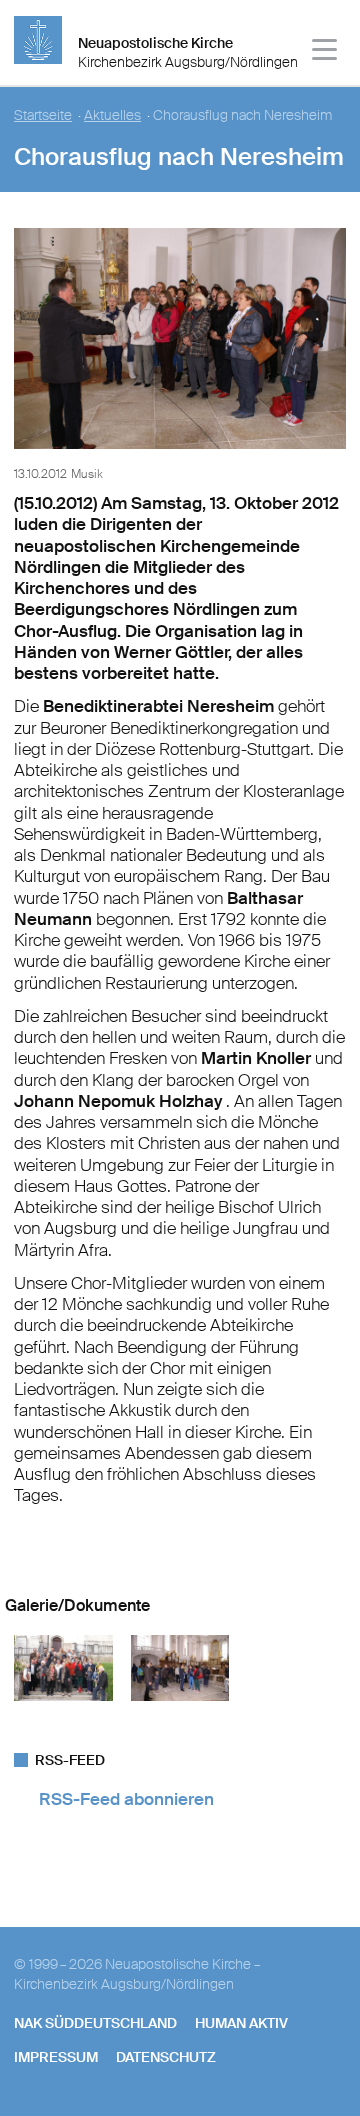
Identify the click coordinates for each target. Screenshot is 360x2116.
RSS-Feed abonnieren (126, 1799)
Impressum (56, 2057)
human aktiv (241, 2023)
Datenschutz (166, 2057)
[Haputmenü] (325, 52)
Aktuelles (112, 115)
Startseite (43, 115)
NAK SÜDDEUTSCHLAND (95, 2023)
